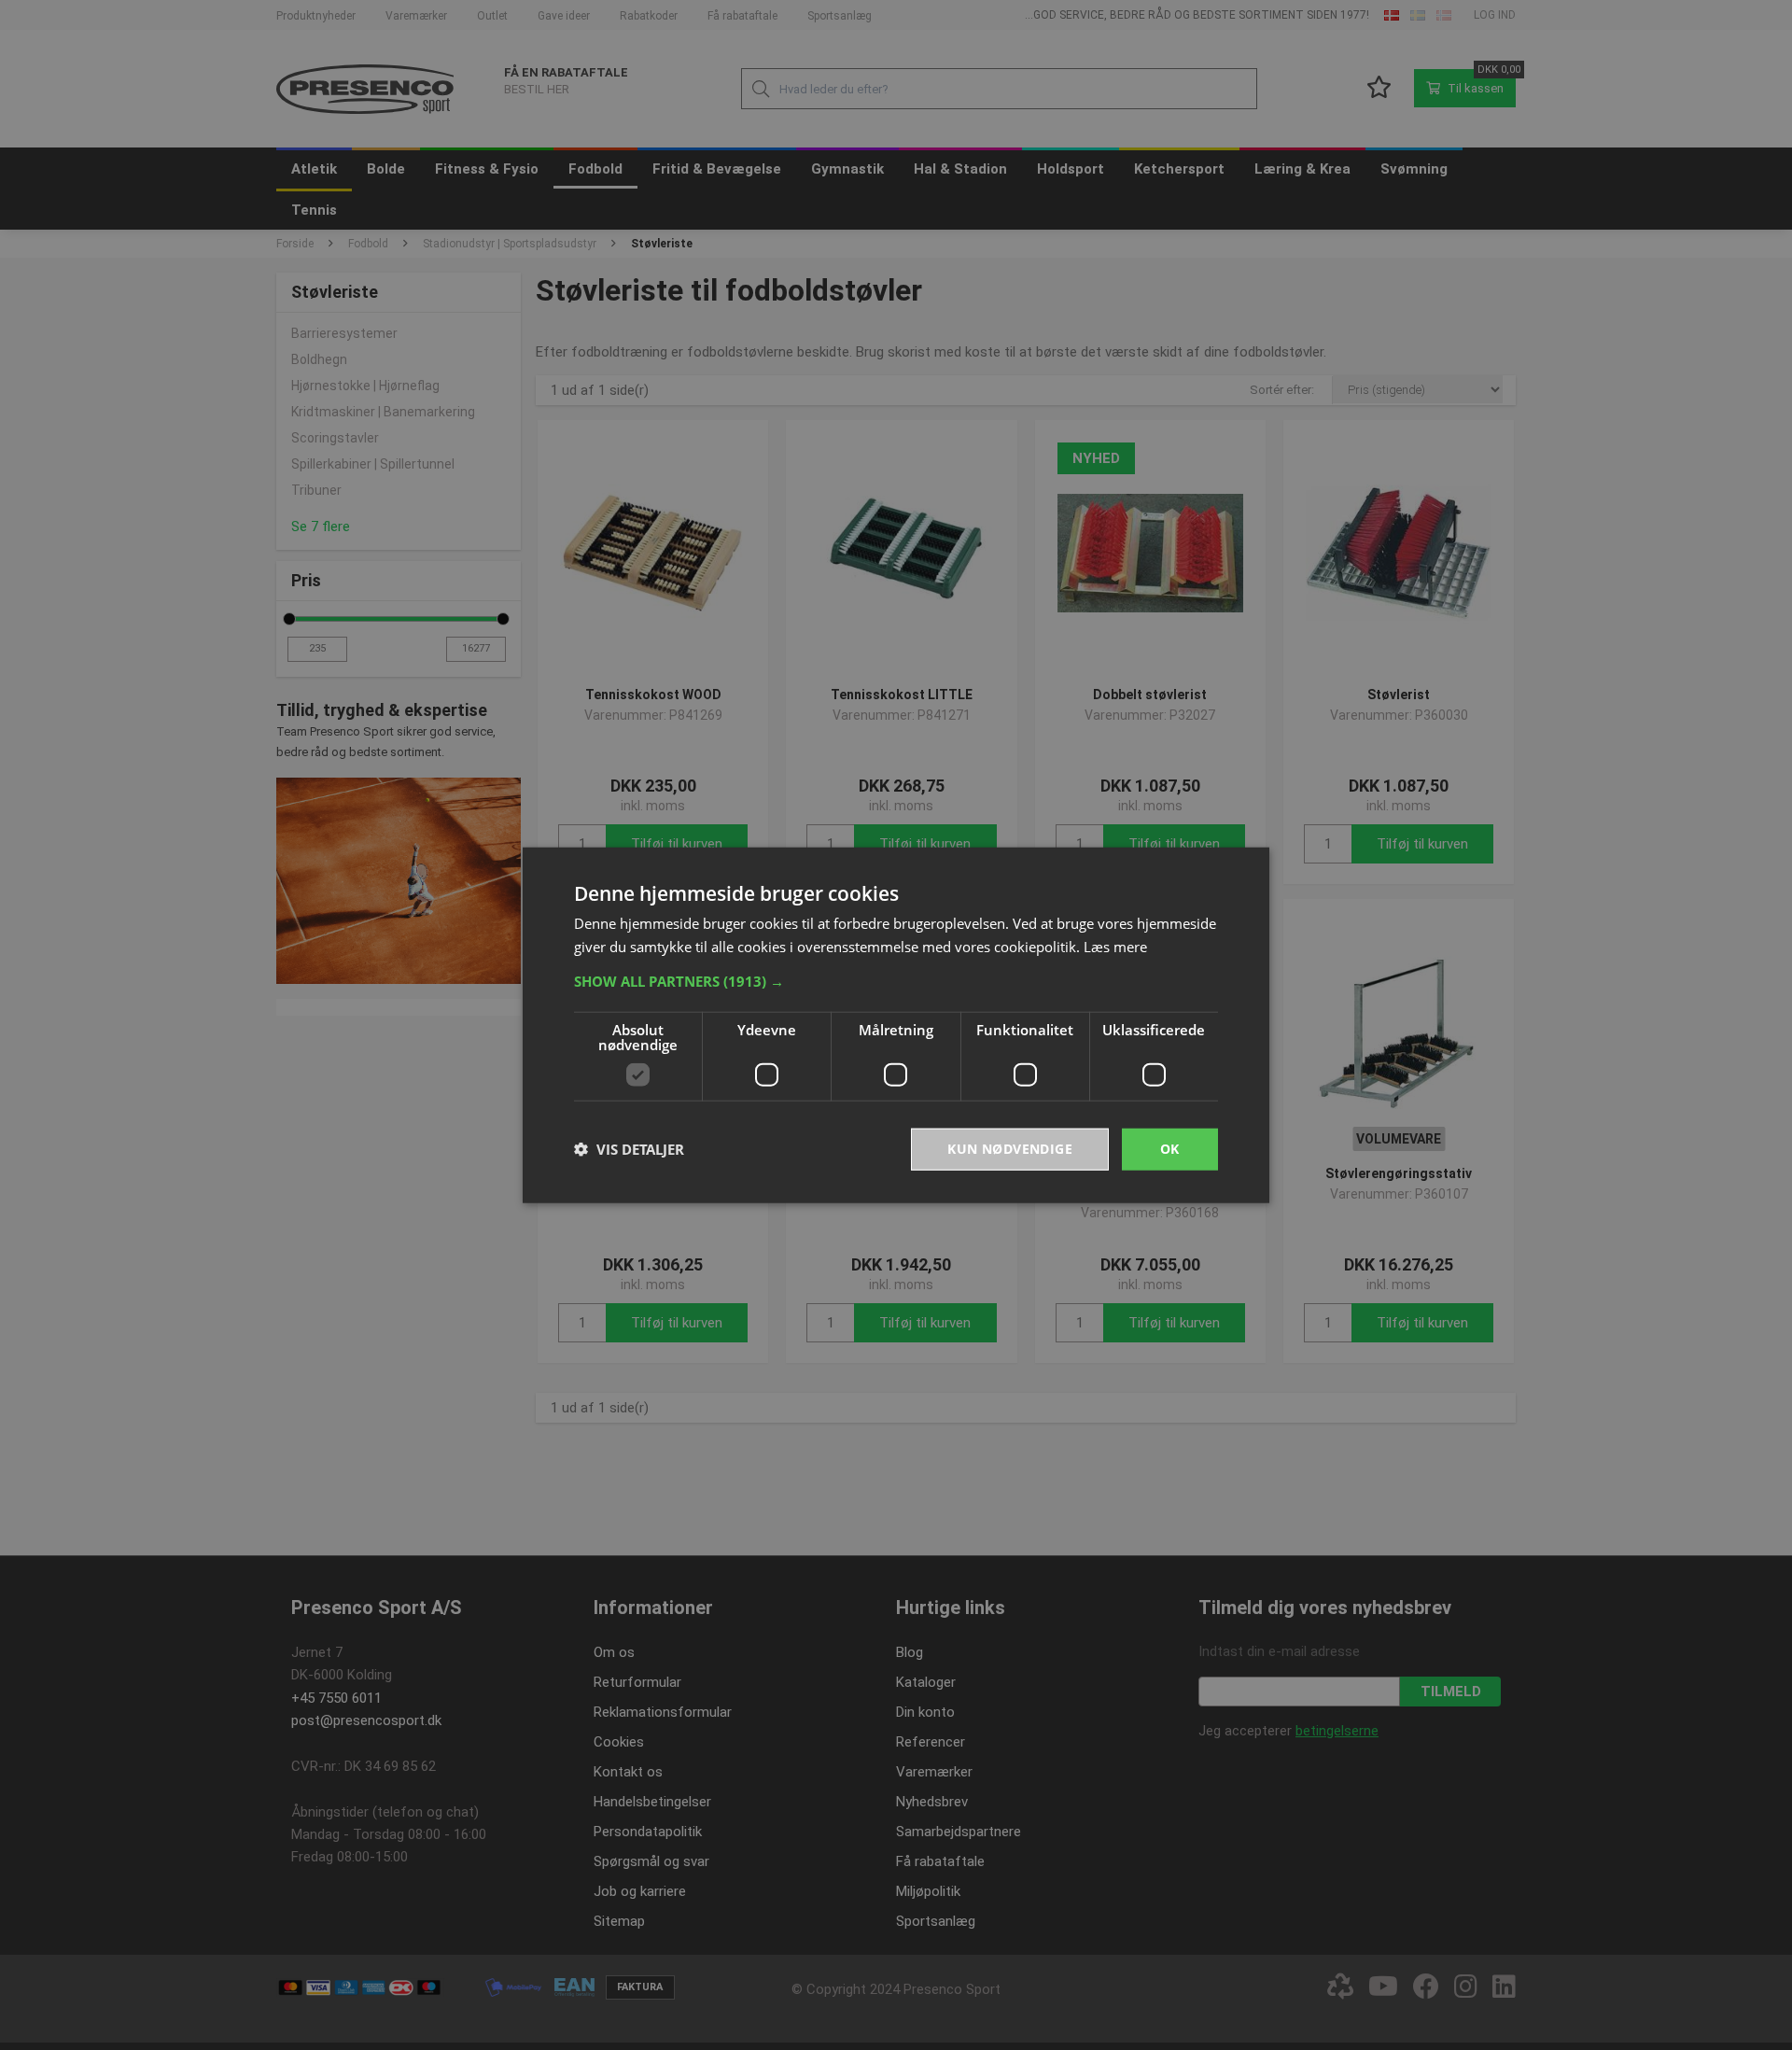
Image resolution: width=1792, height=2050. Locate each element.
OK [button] (1170, 1149)
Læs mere (1115, 947)
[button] (896, 981)
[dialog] (896, 1025)
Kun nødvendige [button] (1010, 1149)
